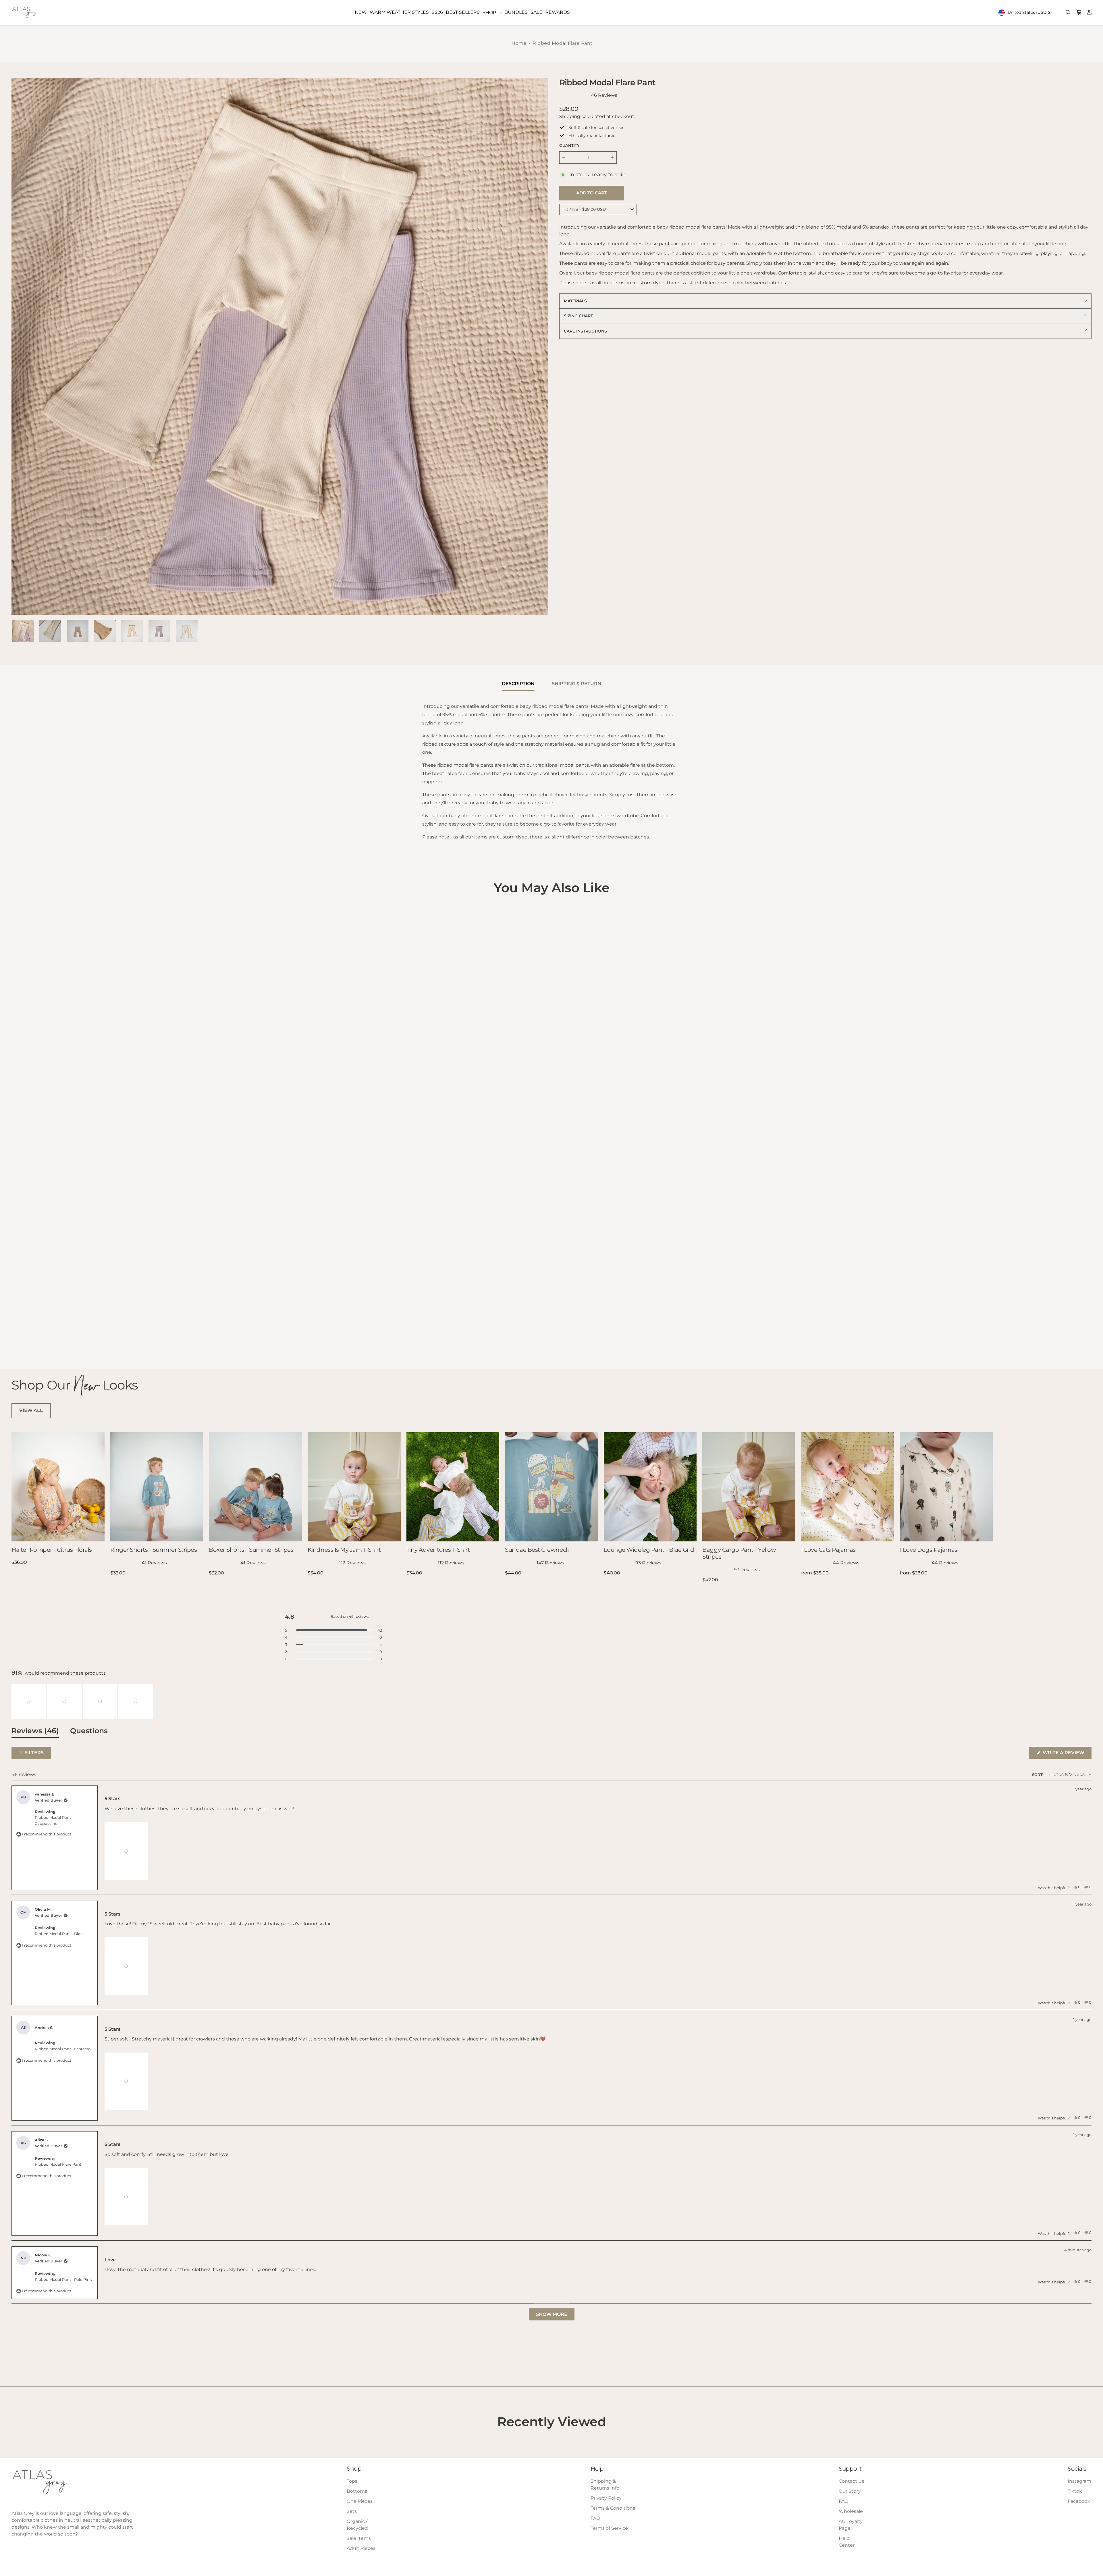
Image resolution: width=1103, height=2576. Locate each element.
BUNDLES (516, 12)
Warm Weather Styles (399, 12)
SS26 (437, 12)
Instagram (1079, 2481)
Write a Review (1067, 1754)
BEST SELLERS (463, 12)
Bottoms (357, 2491)
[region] (83, 1701)
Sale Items (359, 2538)
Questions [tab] (89, 1732)
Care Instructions (585, 331)
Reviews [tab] (35, 1732)
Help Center (847, 2542)
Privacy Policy (606, 2498)
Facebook (1079, 2501)
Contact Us (852, 2481)
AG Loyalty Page (851, 2525)
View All (31, 1410)
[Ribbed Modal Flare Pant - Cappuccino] (31, 1341)
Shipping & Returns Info (605, 2485)
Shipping (570, 116)
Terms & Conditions (613, 2508)
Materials (575, 301)
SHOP (490, 12)
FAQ (595, 2518)
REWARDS (558, 12)
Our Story (850, 2491)
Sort (1038, 1775)
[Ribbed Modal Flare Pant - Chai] (23, 1341)
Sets (352, 2511)
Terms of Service (609, 2528)
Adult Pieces (361, 2548)
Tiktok (1075, 2491)
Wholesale (851, 2511)
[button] (29, 1701)
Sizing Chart (578, 316)
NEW (361, 12)
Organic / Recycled (357, 2525)
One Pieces (360, 2501)
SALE (536, 12)
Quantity (569, 145)
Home (519, 43)
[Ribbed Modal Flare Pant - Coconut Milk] (39, 1341)
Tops (352, 2481)
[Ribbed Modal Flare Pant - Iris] (15, 1341)
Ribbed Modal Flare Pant (563, 43)
